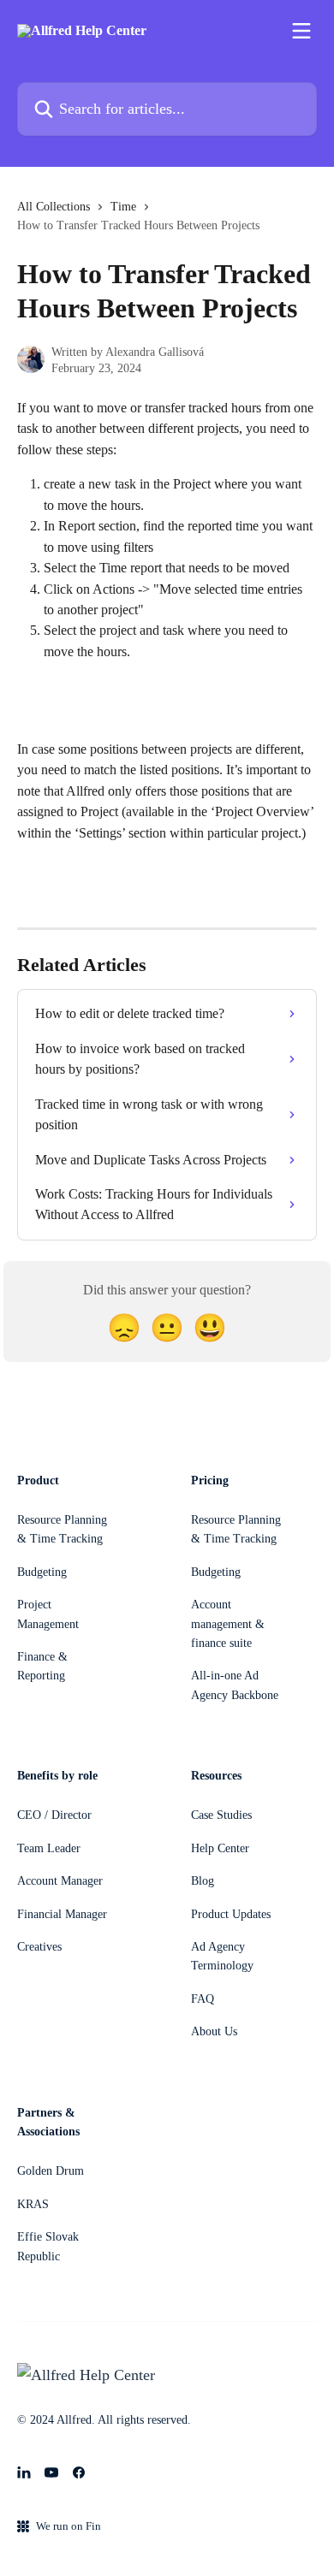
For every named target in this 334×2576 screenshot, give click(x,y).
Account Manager (60, 1881)
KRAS (33, 2204)
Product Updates (231, 1914)
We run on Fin (69, 2526)
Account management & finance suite (228, 1624)
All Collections (54, 207)
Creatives (39, 1947)
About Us (214, 2031)
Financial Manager (62, 1914)
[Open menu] (301, 31)
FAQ (203, 1999)
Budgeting (42, 1572)
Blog (203, 1881)
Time (123, 207)
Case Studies (221, 1815)
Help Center (220, 1848)
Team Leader (49, 1848)
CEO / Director (54, 1815)
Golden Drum (51, 2171)
